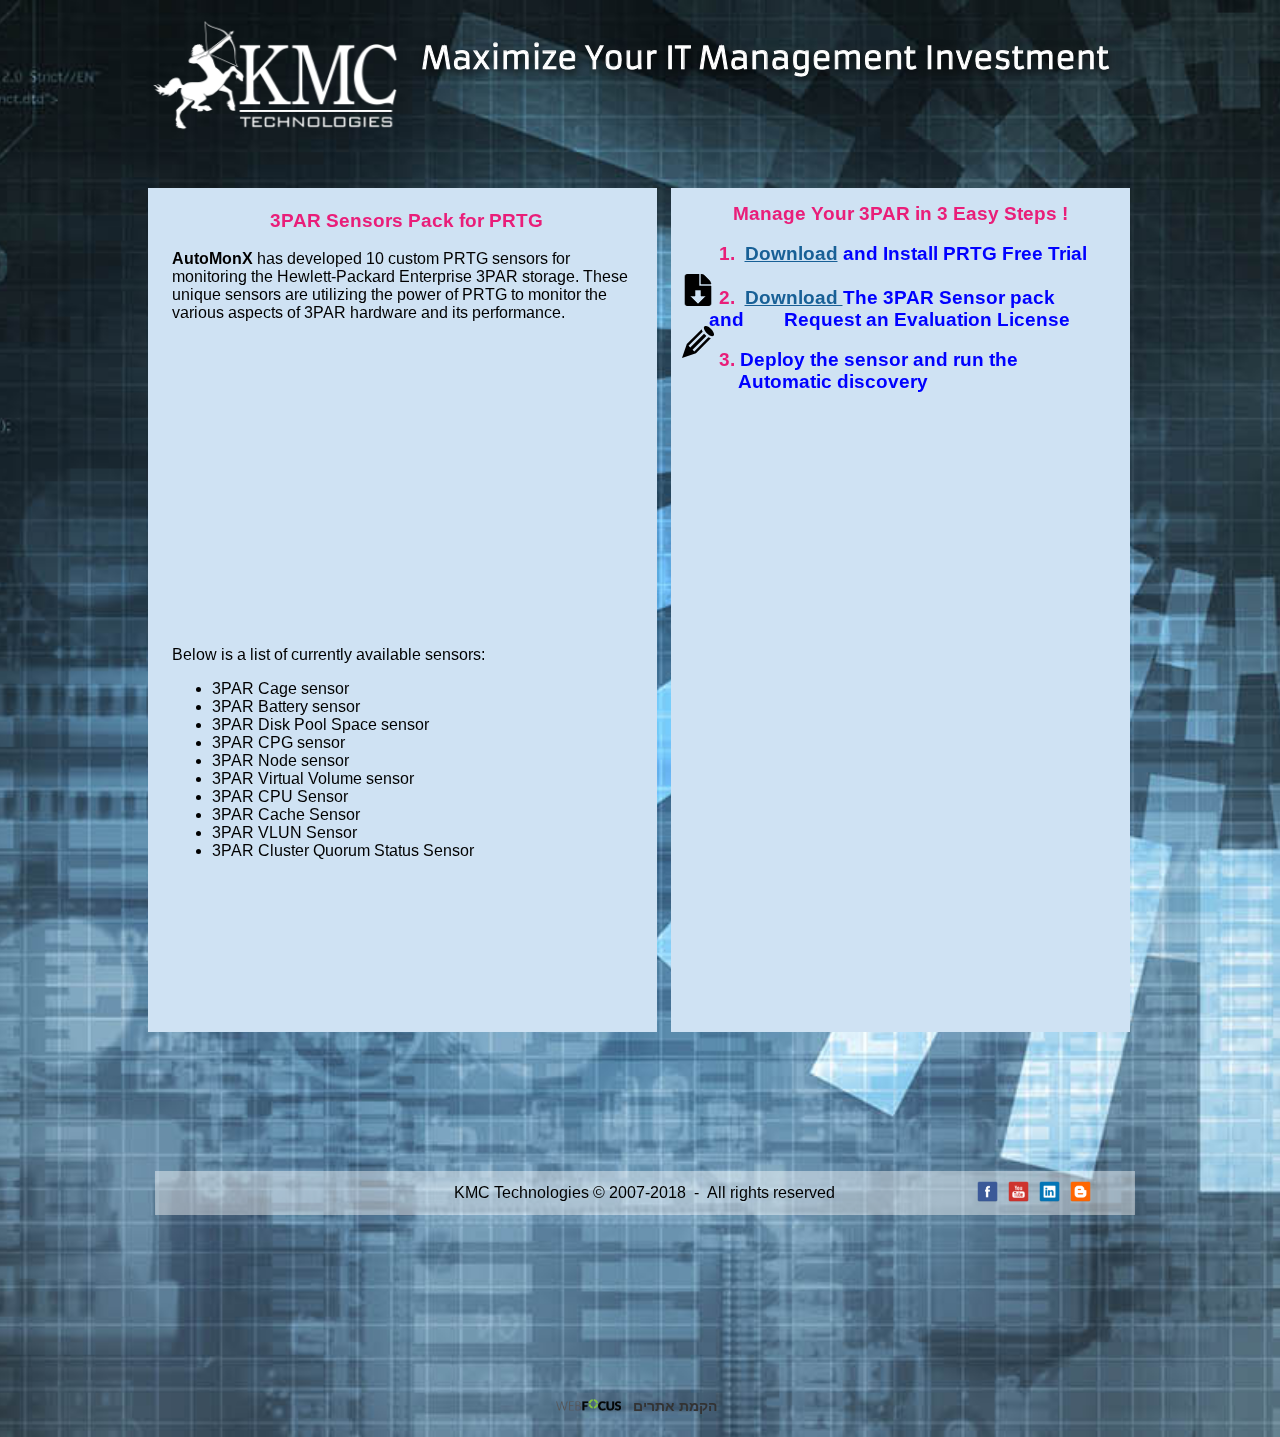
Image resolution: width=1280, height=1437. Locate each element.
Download (791, 253)
